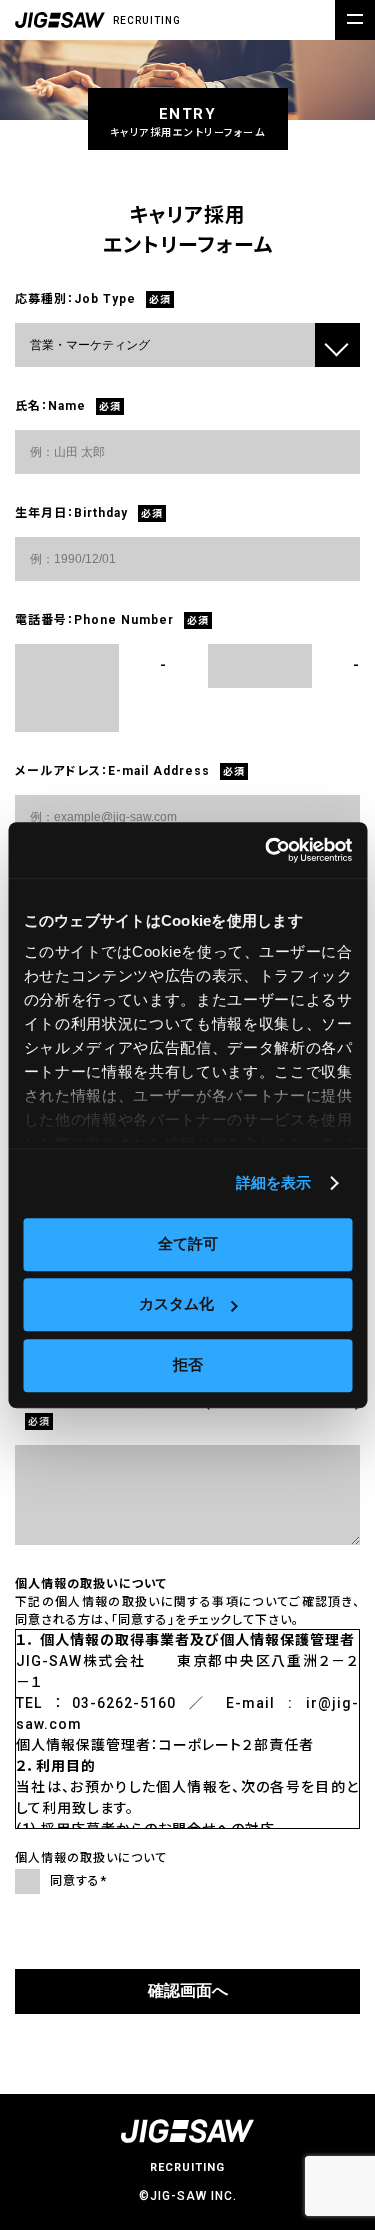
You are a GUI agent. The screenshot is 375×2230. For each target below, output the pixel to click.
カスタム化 (176, 1303)
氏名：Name (50, 406)
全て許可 (188, 1243)
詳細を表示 (274, 1182)
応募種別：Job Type (75, 299)
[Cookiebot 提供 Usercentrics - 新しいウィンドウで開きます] (267, 850)
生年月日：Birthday (71, 513)
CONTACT (300, 2077)
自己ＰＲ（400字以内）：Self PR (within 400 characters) (187, 1403)
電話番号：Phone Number (94, 620)
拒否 (188, 1364)
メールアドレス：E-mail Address (112, 771)
